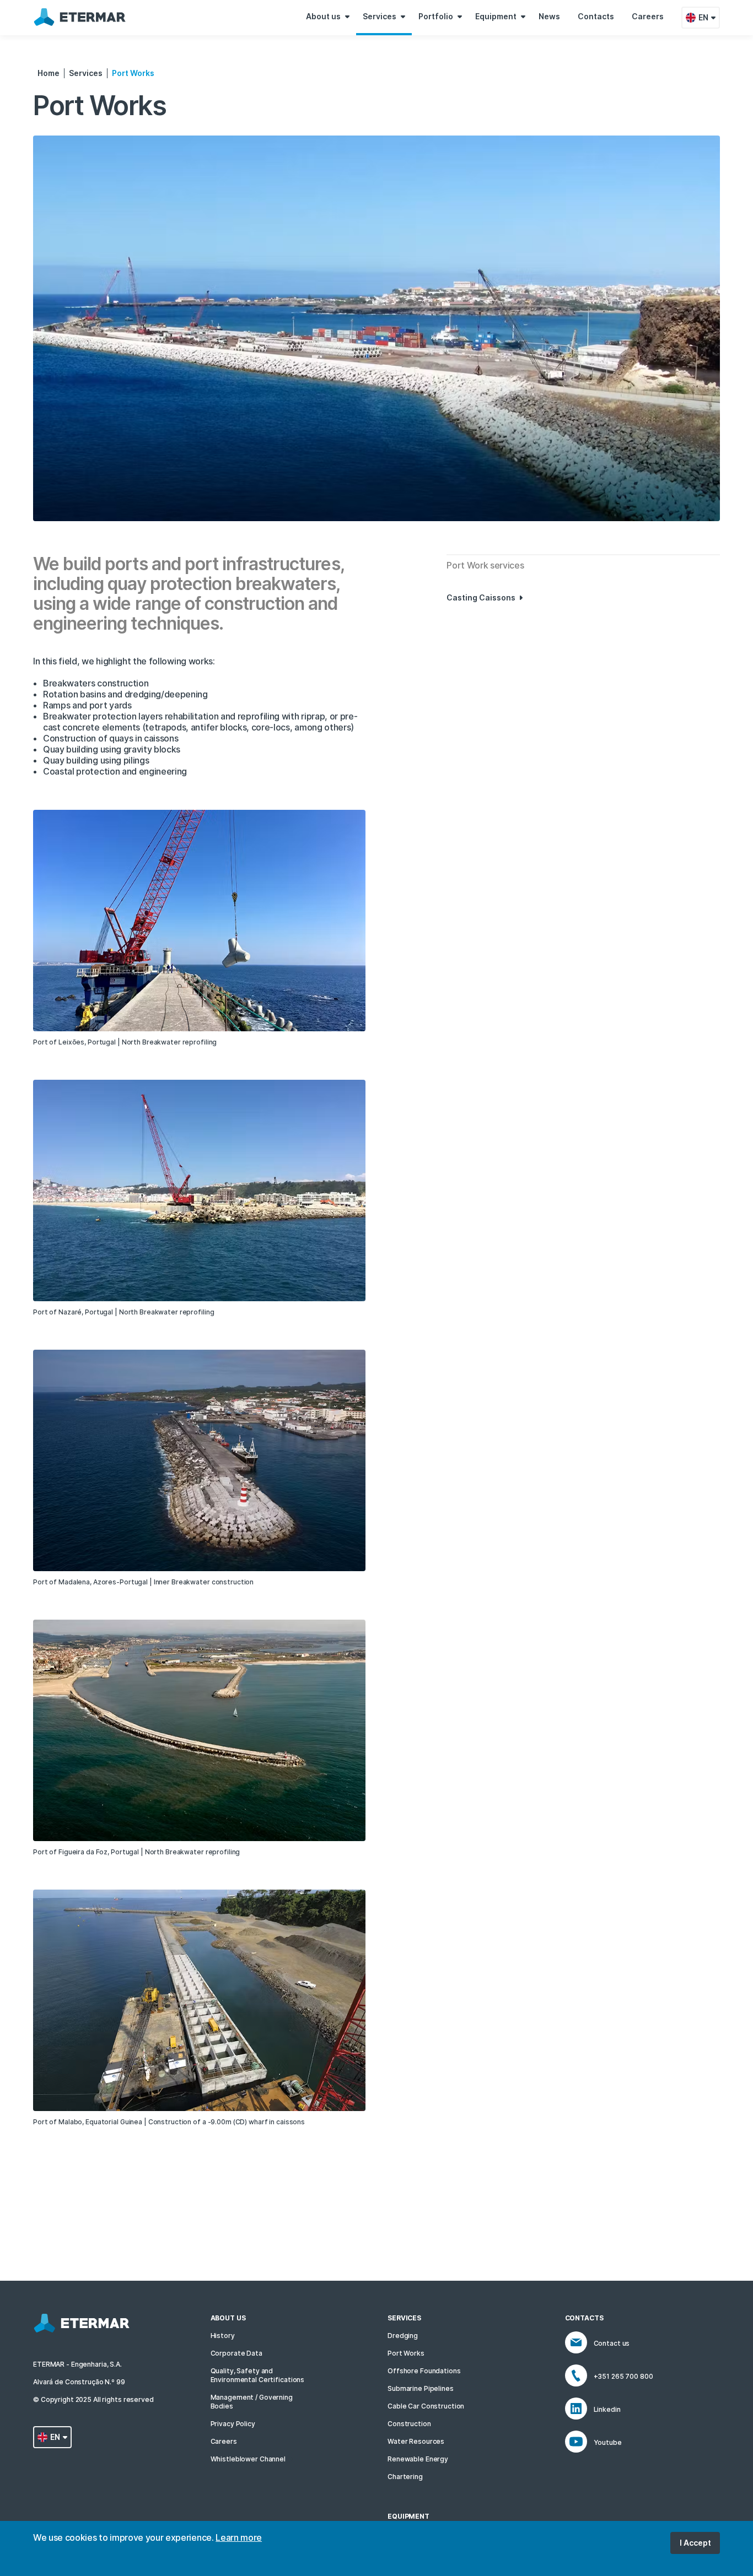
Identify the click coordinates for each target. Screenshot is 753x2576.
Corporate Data (236, 2353)
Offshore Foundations (424, 2371)
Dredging (403, 2336)
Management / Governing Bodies (252, 2402)
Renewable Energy (418, 2459)
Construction (409, 2424)
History (223, 2336)
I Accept (695, 2543)
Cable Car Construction (426, 2406)
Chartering (405, 2477)
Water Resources (416, 2441)
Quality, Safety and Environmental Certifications (258, 2375)
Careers (224, 2441)
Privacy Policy (233, 2424)
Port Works (406, 2353)
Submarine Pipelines (421, 2388)
